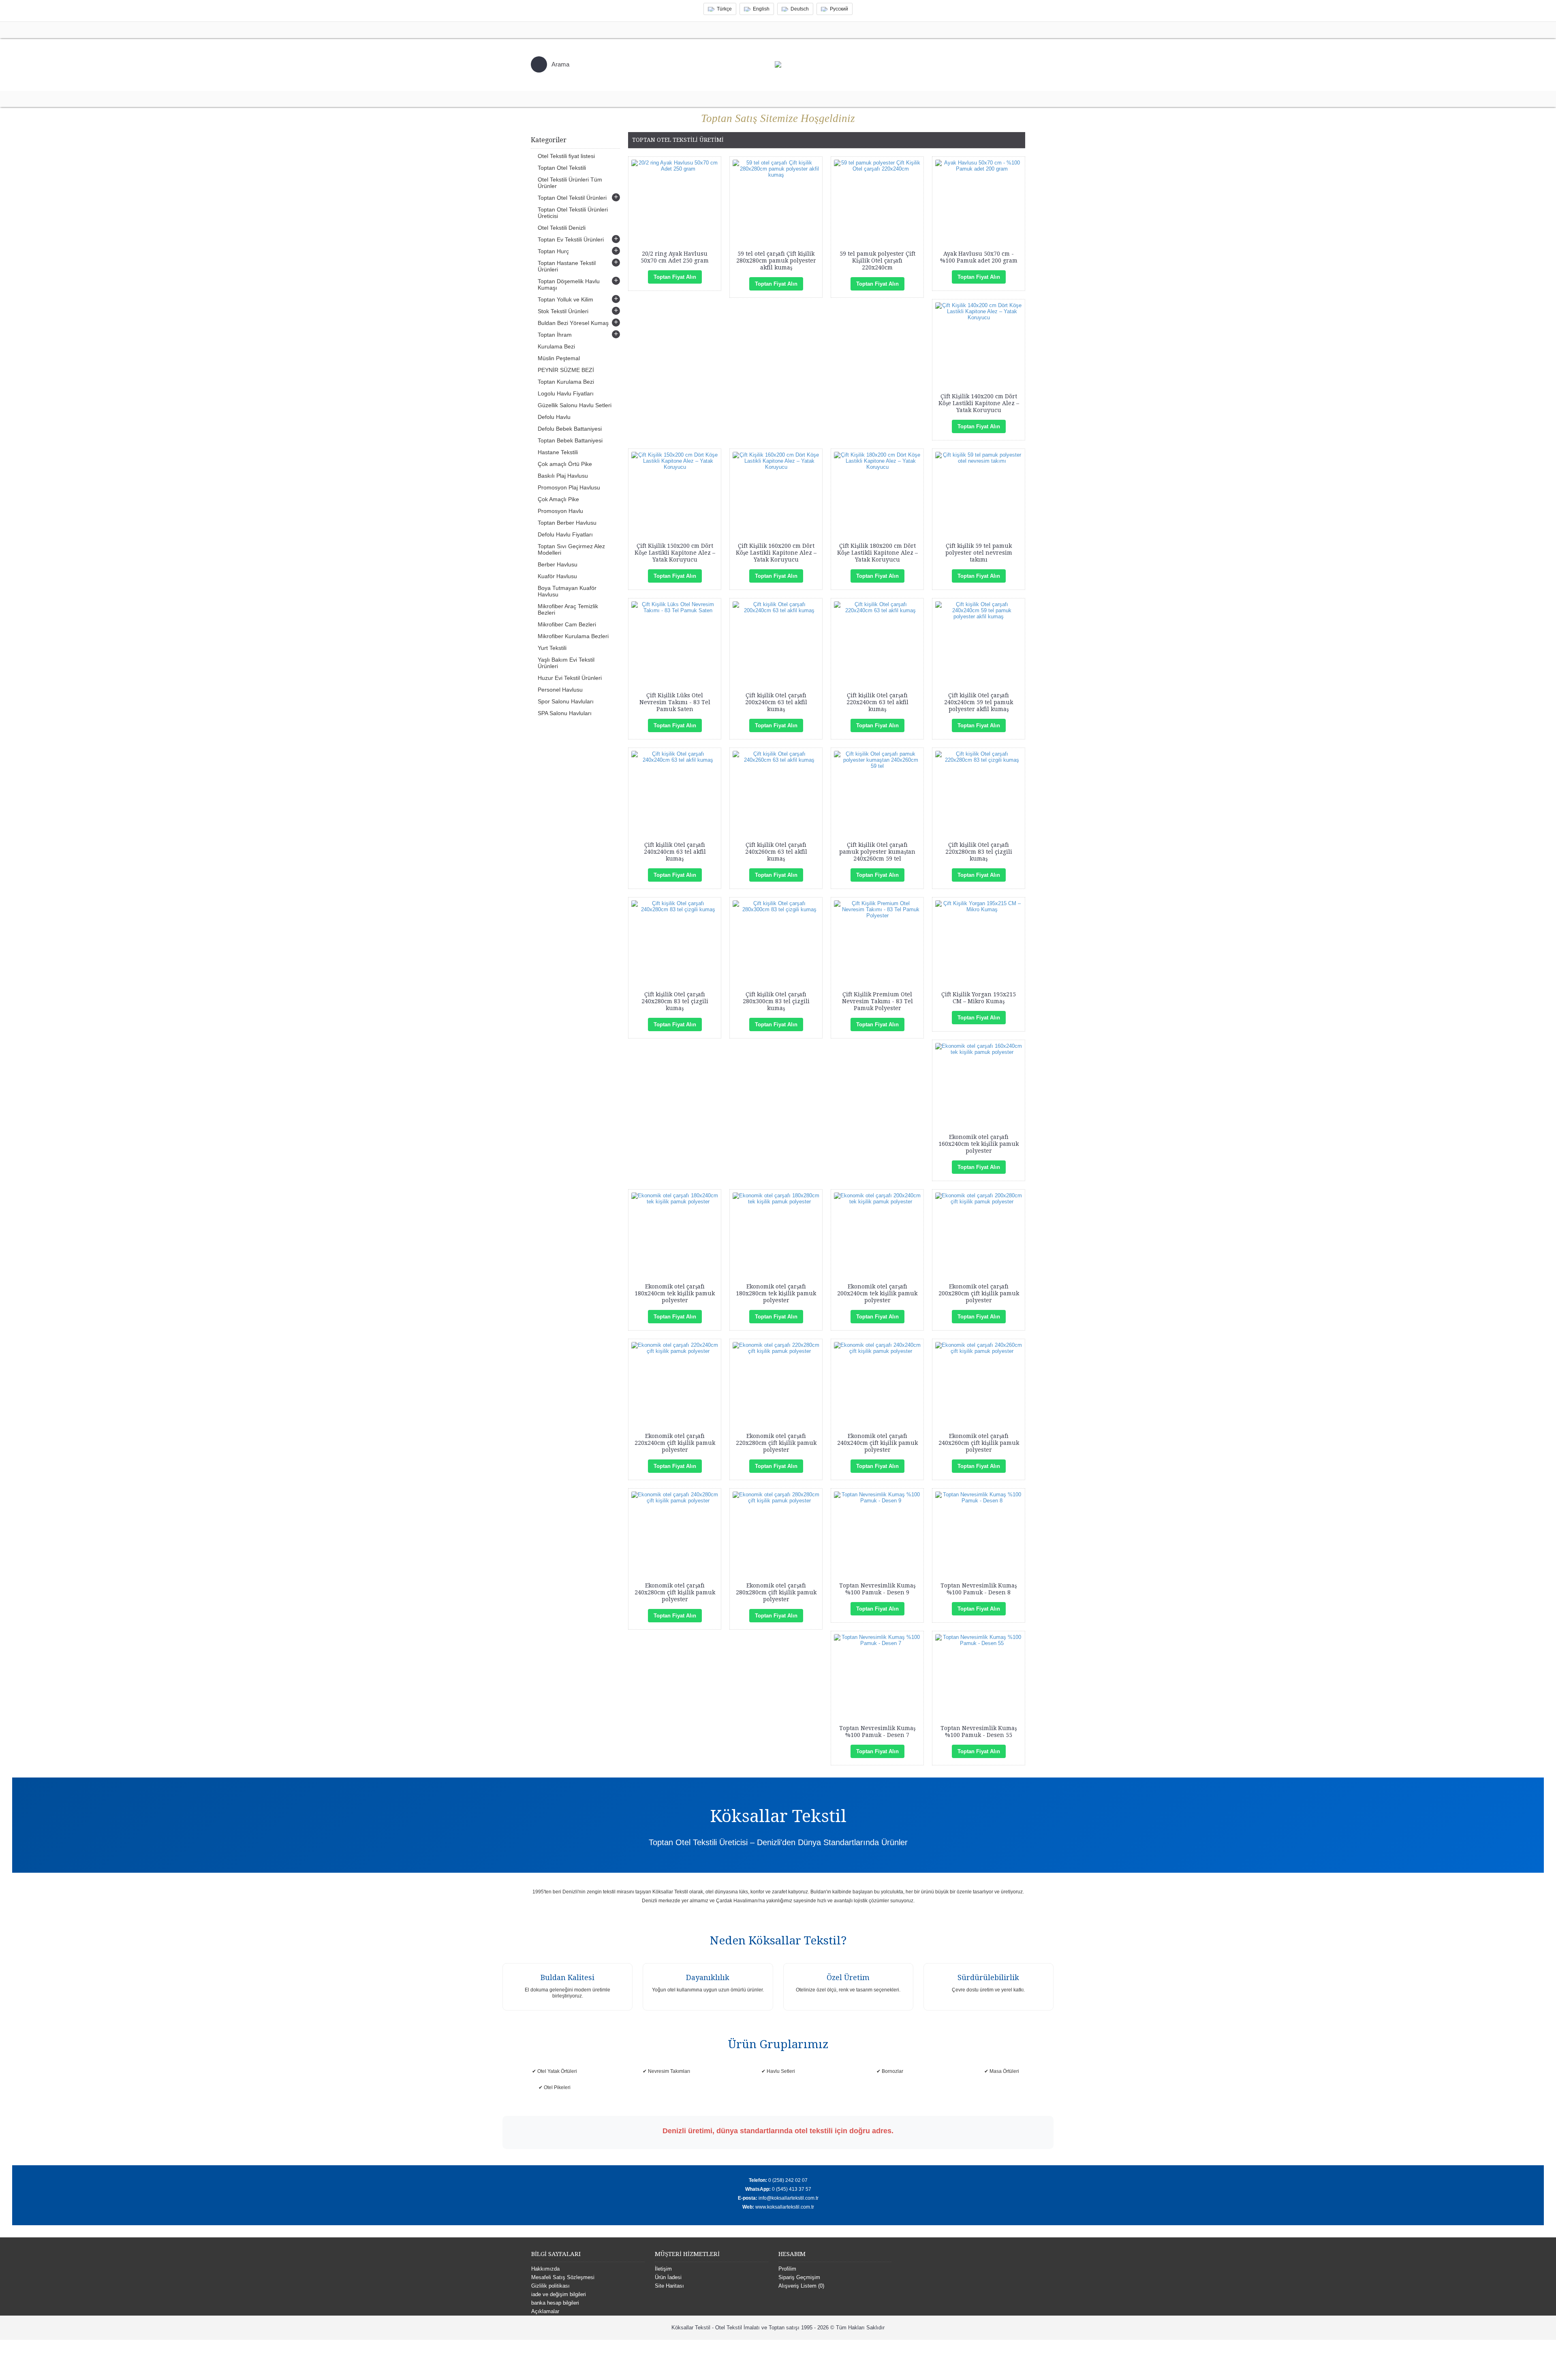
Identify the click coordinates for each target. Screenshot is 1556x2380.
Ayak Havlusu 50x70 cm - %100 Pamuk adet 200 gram (979, 257)
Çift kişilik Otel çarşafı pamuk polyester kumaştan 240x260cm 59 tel (877, 852)
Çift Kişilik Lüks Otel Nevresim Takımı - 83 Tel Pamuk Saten (675, 702)
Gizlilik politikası (550, 2286)
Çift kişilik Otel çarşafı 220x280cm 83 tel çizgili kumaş (979, 852)
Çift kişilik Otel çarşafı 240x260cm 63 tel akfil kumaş (776, 852)
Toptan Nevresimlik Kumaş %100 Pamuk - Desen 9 (877, 1589)
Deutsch (800, 9)
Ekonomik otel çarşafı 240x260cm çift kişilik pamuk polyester (979, 1443)
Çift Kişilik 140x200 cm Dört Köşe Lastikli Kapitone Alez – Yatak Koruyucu (979, 403)
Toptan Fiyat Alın (675, 277)
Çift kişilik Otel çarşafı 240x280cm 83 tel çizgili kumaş (675, 1001)
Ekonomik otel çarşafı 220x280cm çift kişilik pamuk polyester (776, 1443)
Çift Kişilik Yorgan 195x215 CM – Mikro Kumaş (979, 998)
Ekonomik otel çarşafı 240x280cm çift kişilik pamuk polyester (675, 1592)
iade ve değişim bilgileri (559, 2294)
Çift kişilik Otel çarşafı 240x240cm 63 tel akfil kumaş (675, 852)
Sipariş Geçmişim (799, 2277)
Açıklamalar (545, 2311)
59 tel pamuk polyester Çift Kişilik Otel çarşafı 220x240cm (877, 261)
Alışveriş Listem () (801, 2286)
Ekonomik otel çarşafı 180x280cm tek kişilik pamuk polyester (776, 1293)
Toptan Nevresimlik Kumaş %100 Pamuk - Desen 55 (979, 1732)
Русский (839, 9)
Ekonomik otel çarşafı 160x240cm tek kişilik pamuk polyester (979, 1144)
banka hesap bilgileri (555, 2303)
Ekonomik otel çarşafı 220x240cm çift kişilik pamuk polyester (675, 1443)
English (761, 9)
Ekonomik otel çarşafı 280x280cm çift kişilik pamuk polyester (776, 1592)
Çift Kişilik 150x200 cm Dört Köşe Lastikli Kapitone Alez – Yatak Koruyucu (675, 553)
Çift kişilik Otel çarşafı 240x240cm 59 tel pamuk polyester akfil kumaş (979, 702)
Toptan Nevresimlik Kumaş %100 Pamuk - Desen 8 (979, 1589)
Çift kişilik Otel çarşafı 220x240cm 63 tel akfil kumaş (877, 702)
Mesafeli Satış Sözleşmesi (563, 2277)
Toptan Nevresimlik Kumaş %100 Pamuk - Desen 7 (877, 1732)
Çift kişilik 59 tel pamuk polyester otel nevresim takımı (979, 553)
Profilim (787, 2269)
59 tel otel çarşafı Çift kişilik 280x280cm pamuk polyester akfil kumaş (776, 261)
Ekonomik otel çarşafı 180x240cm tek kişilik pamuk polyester (675, 1293)
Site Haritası (669, 2286)
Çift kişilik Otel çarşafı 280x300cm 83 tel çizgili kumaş (776, 1001)
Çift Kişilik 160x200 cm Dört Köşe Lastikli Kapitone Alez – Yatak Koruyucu (776, 553)
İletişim (663, 2269)
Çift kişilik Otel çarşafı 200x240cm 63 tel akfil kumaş (776, 702)
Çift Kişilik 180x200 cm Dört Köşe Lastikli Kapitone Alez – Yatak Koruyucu (877, 553)
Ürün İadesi (668, 2277)
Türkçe (724, 9)
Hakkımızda (545, 2269)
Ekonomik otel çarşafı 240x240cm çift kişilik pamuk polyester (877, 1443)
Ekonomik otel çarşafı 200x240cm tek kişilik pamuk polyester (877, 1293)
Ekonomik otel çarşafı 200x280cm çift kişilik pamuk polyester (979, 1293)
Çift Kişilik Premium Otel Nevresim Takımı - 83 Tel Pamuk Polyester (877, 1001)
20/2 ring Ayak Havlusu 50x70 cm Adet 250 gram (675, 257)
